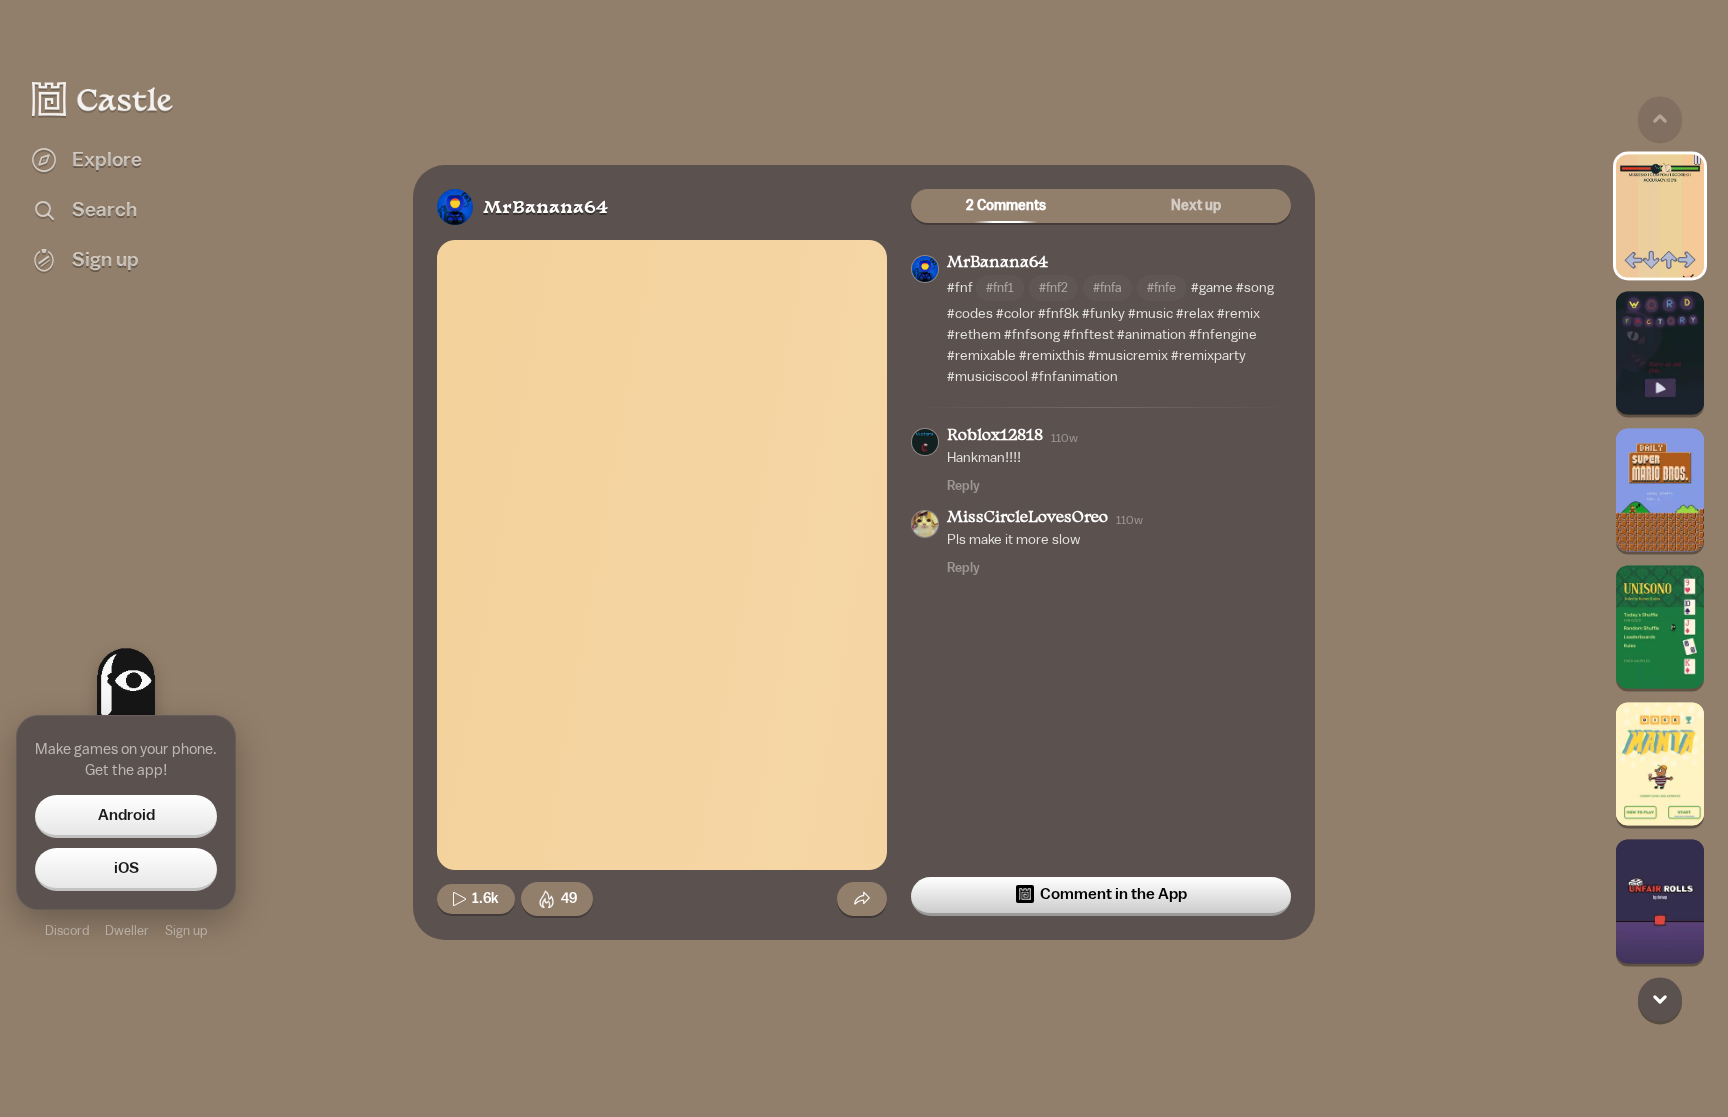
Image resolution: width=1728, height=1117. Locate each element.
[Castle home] (103, 99)
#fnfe (1161, 287)
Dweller (127, 930)
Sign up (186, 930)
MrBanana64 (545, 208)
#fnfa (1107, 287)
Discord (67, 930)
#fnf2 (1053, 287)
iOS (126, 868)
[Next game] (1660, 999)
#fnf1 (1000, 287)
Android (126, 815)
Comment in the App (1113, 894)
